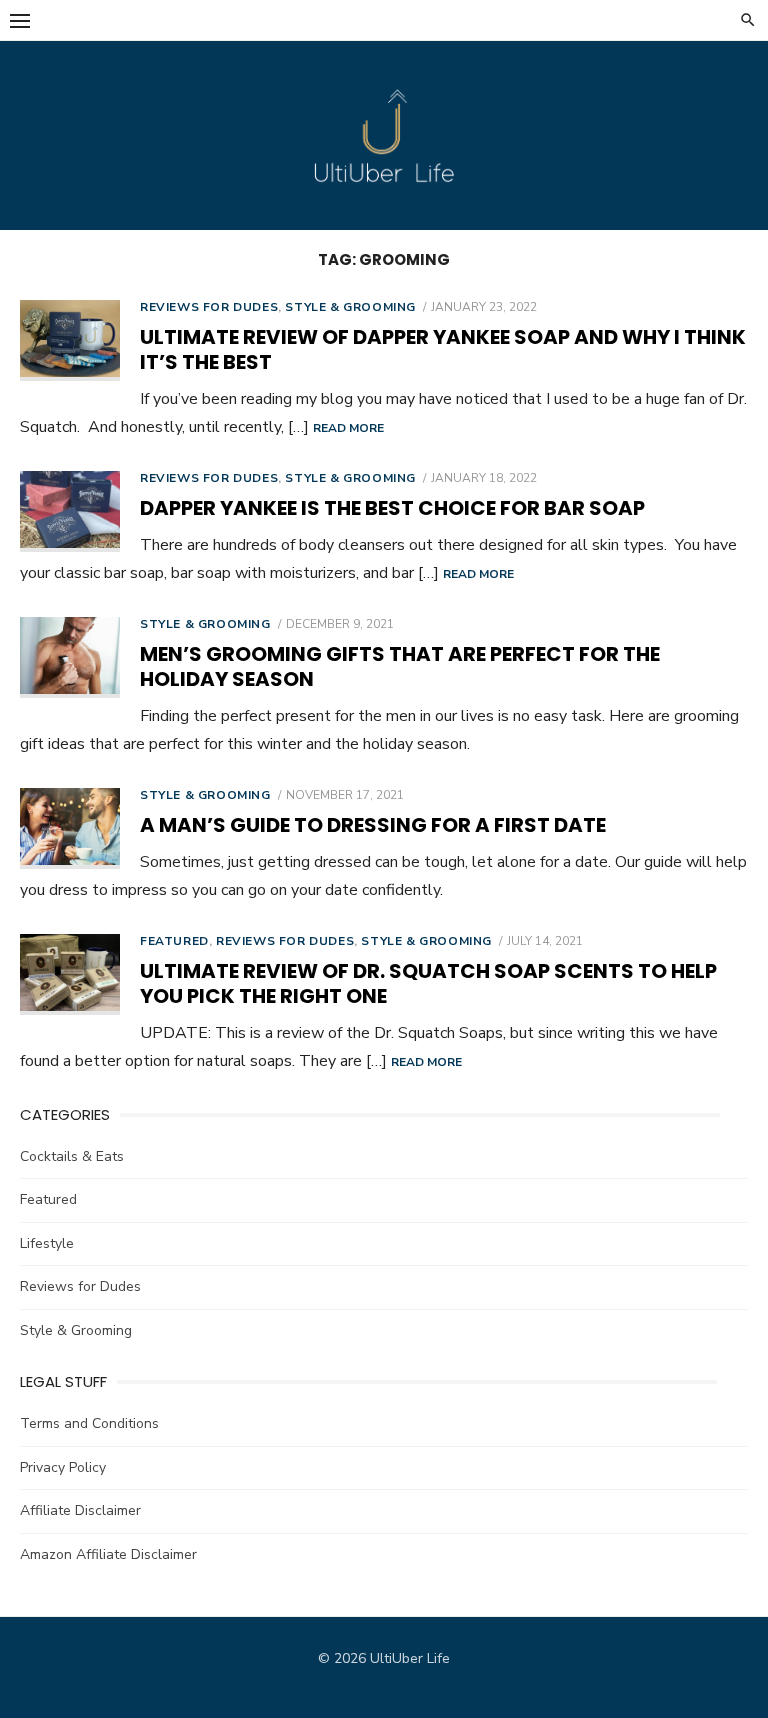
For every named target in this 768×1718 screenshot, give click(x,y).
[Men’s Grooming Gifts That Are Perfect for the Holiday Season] (70, 657)
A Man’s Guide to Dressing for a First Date (373, 825)
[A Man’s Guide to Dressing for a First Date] (70, 828)
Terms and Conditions (89, 1423)
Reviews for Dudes (209, 307)
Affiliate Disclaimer (80, 1510)
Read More (348, 428)
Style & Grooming (350, 307)
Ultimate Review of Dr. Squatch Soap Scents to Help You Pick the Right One (428, 983)
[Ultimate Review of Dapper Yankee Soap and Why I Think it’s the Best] (70, 340)
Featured (174, 941)
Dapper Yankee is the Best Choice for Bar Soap (392, 508)
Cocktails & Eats (72, 1156)
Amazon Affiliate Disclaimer (108, 1554)
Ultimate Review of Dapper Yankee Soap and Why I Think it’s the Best (443, 349)
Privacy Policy (63, 1467)
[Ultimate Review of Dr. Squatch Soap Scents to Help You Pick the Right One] (70, 974)
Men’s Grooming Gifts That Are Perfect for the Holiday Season (400, 666)
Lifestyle (47, 1243)
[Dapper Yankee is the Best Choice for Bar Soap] (70, 511)
